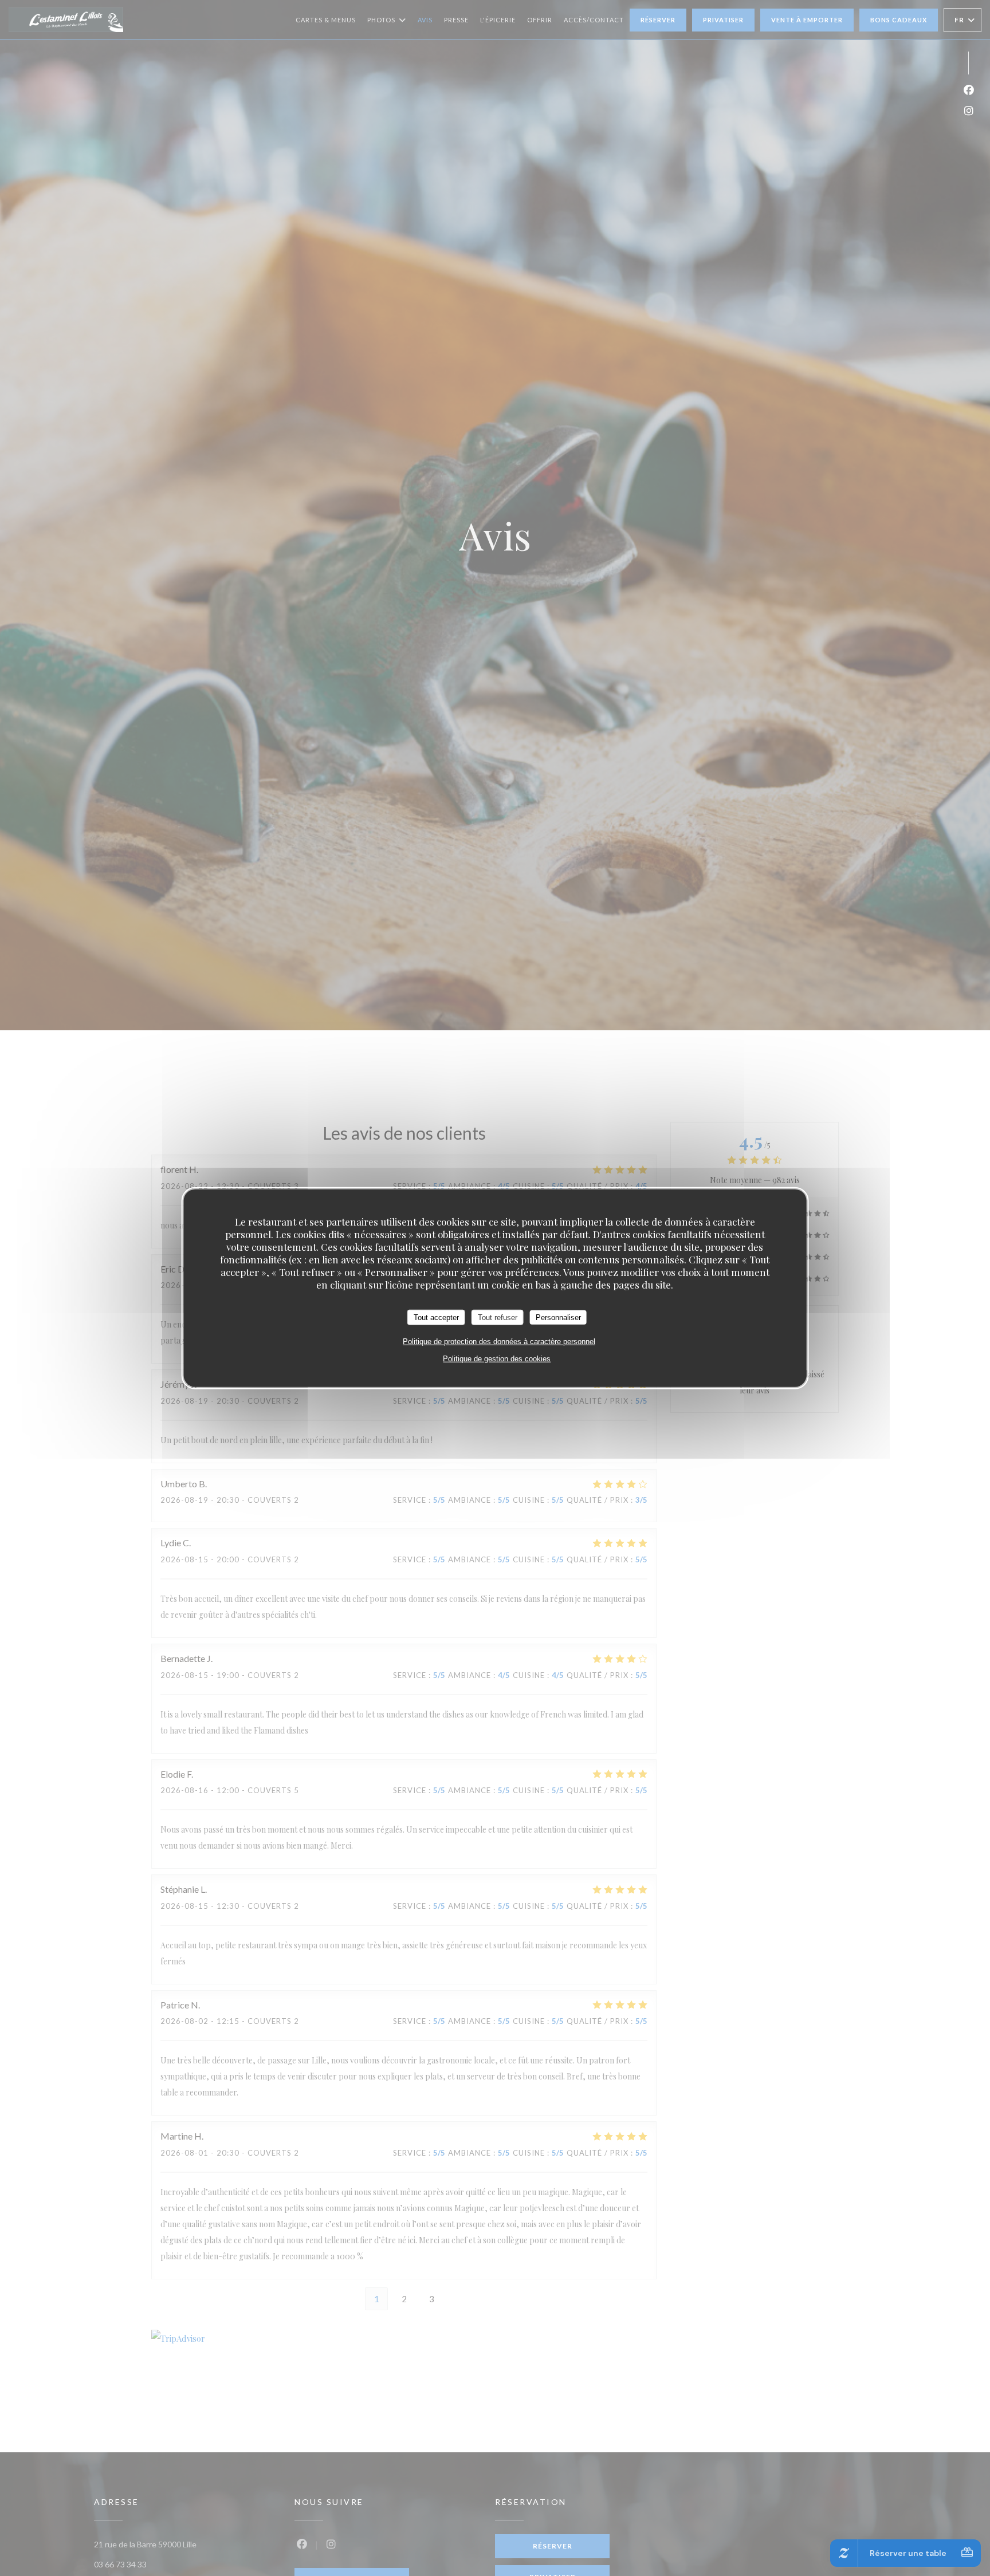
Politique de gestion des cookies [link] (497, 1359)
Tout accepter (436, 1317)
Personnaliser (558, 1317)
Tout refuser (498, 1317)
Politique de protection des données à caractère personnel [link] (499, 1342)
